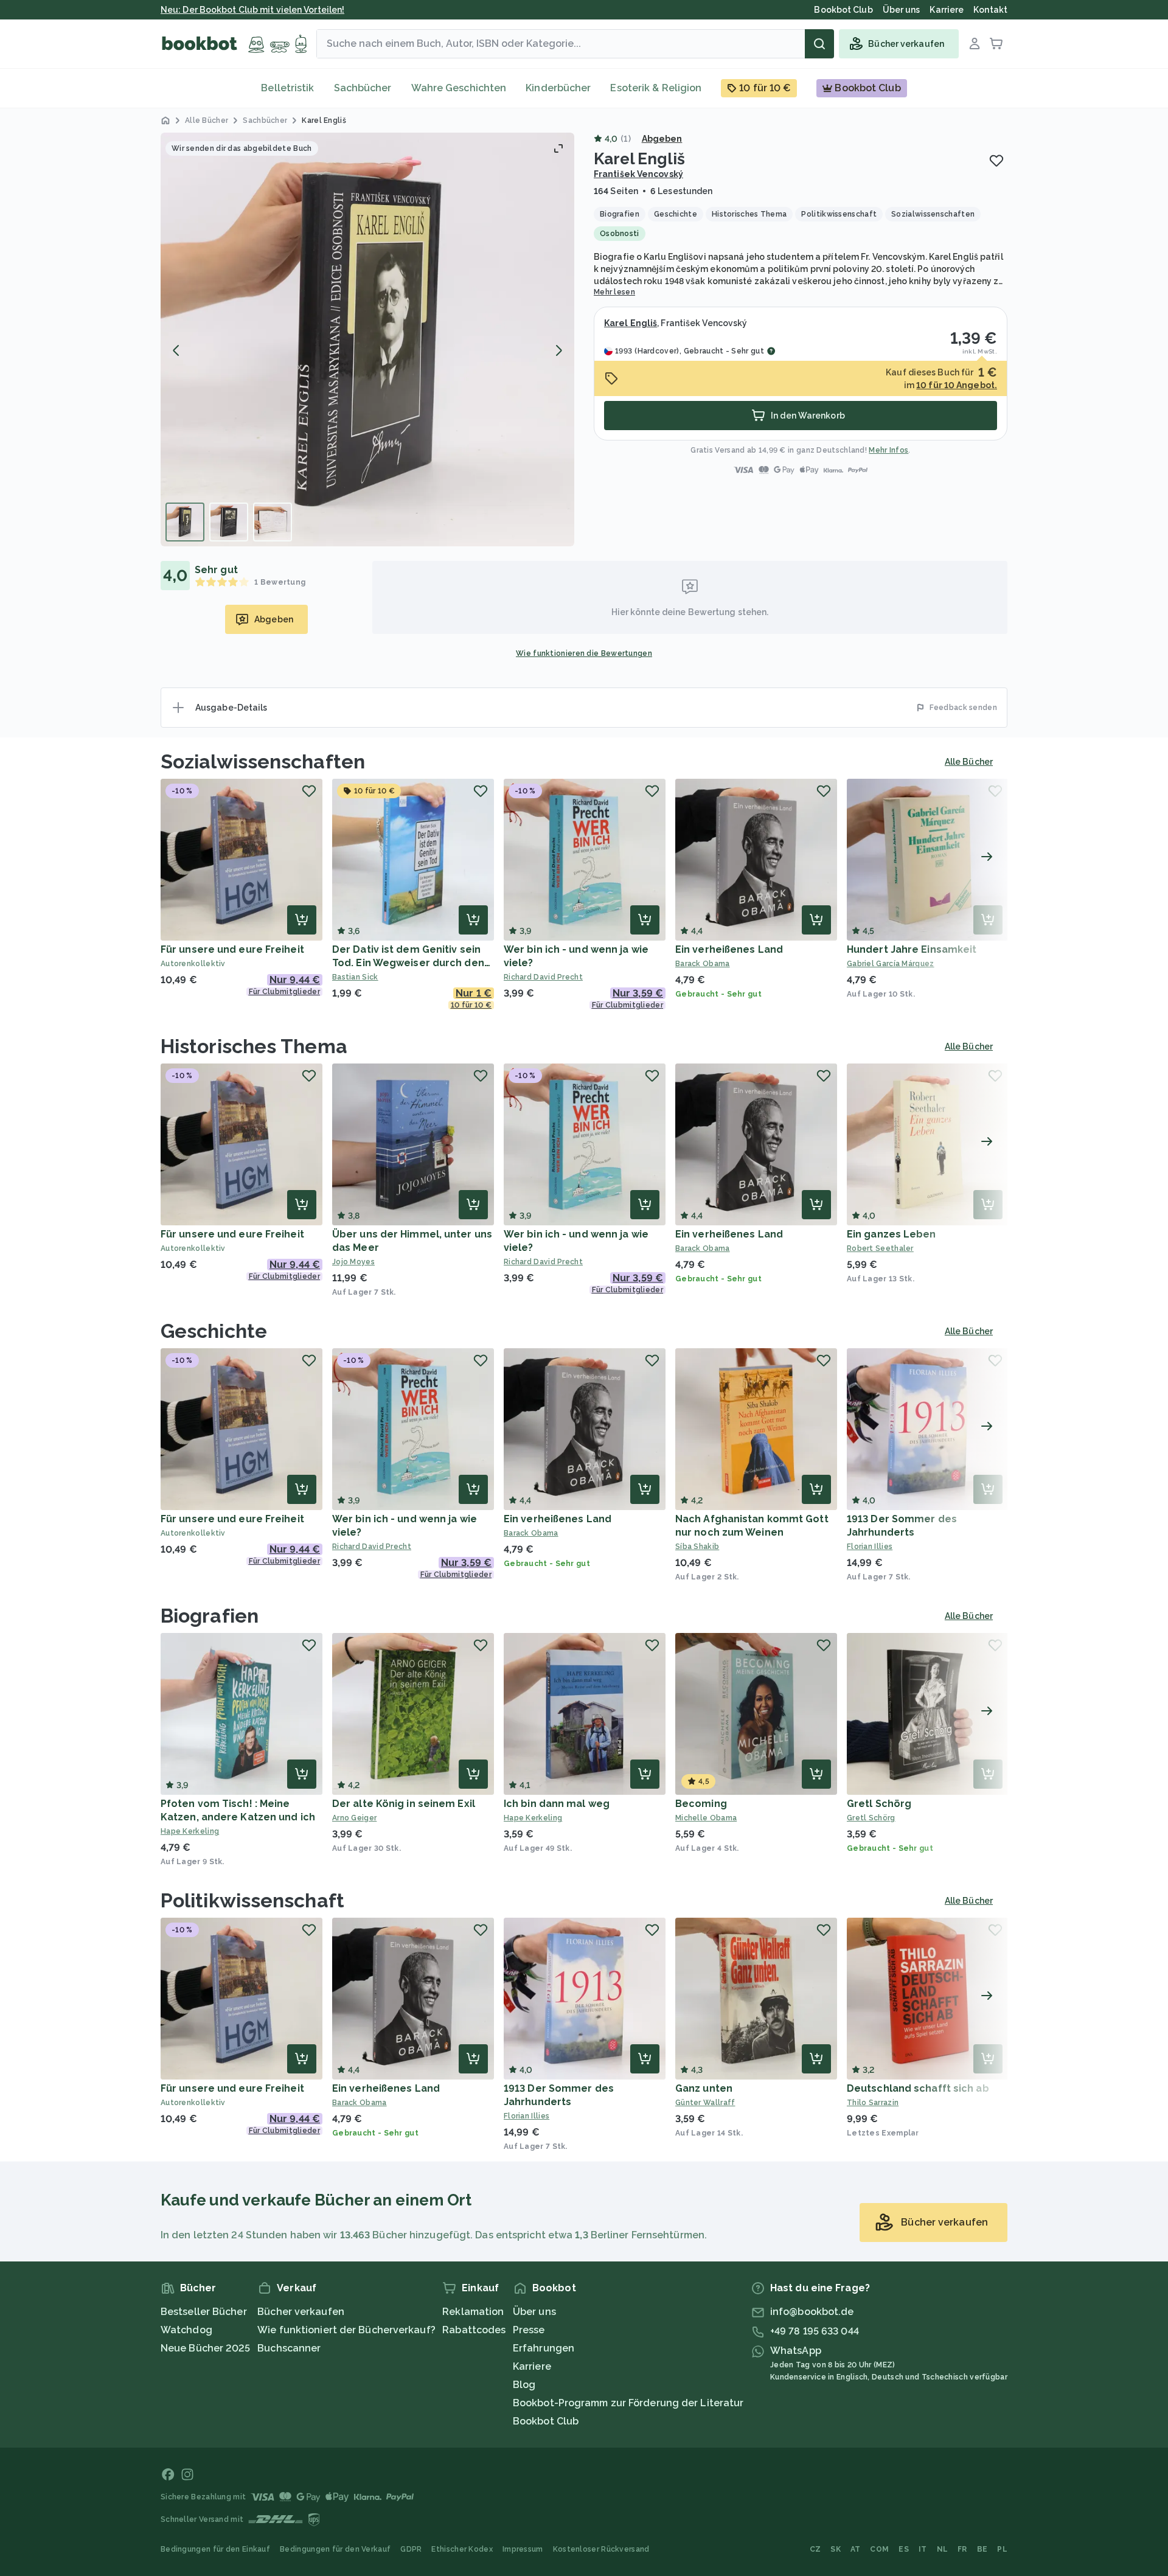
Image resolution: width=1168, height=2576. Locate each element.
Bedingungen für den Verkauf (335, 2549)
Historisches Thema (254, 1046)
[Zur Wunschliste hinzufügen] (996, 161)
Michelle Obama (706, 1818)
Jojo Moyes (353, 1262)
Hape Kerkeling (190, 1831)
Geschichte (214, 1331)
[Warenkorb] (996, 44)
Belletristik (287, 88)
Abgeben (662, 139)
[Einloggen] (975, 44)
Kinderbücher (558, 88)
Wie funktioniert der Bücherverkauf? (346, 2330)
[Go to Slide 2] (229, 522)
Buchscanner (289, 2348)
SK (836, 2549)
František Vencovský (638, 174)
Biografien (210, 1616)
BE (982, 2549)
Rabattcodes (474, 2330)
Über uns (534, 2312)
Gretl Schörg (879, 1804)
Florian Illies (870, 1547)
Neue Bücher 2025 (206, 2348)
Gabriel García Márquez (891, 964)
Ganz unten (704, 2088)
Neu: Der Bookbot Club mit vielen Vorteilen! (252, 10)
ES (904, 2549)
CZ (815, 2549)
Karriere (532, 2366)
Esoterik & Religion (656, 88)
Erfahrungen (544, 2348)
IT (923, 2549)
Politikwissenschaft (252, 1900)
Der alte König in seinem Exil (404, 1804)
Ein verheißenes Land (729, 949)
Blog (524, 2385)
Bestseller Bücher (204, 2312)
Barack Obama (703, 964)
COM (879, 2549)
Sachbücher (363, 88)
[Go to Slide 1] (185, 522)
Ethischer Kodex (462, 2549)
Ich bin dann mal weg (557, 1804)
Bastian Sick (355, 977)
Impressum (523, 2549)
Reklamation (473, 2312)
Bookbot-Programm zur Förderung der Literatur (628, 2403)
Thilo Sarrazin (873, 2103)
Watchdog (186, 2330)
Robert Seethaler (880, 1248)
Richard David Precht (543, 977)
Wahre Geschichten (459, 88)
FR (962, 2549)
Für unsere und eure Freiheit (232, 949)
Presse (529, 2330)
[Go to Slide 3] (273, 522)
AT (856, 2549)
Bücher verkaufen (301, 2312)
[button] (367, 339)
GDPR (411, 2549)
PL (1002, 2549)
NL (943, 2549)
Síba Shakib (697, 1547)
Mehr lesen (614, 292)
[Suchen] (819, 44)
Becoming (701, 1804)
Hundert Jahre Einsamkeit (912, 949)
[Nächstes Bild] (558, 350)
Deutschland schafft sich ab (918, 2088)
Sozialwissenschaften (263, 761)
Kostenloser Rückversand (601, 2549)
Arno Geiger (354, 1818)
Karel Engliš (631, 323)
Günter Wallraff (705, 2103)
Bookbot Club (546, 2421)
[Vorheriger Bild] (176, 350)
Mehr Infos (888, 450)
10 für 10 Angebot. (957, 385)
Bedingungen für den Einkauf (215, 2549)
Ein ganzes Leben (892, 1234)
